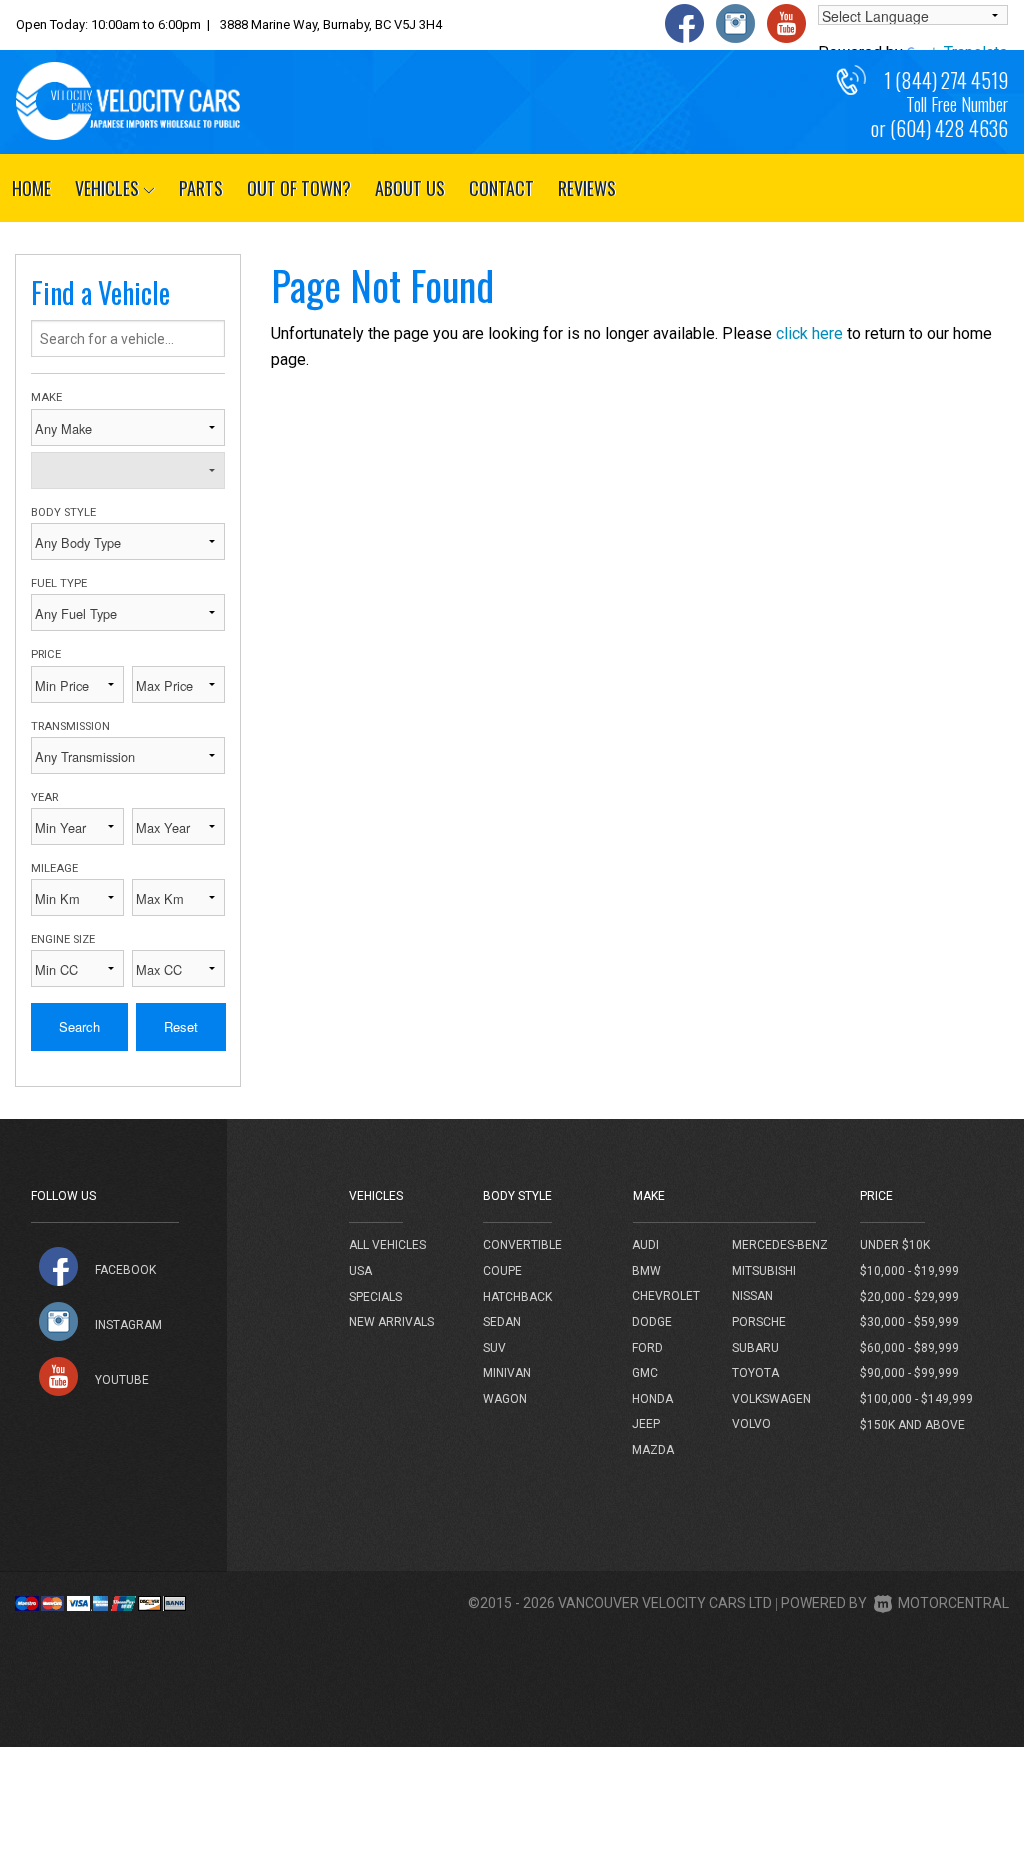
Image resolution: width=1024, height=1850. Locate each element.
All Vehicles (387, 1245)
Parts (201, 188)
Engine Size (63, 939)
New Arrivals (391, 1322)
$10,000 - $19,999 (909, 1271)
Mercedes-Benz (780, 1245)
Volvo (751, 1424)
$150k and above (912, 1425)
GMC (645, 1373)
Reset (181, 1026)
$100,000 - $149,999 (916, 1399)
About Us (410, 188)
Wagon (505, 1399)
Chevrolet (666, 1296)
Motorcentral (953, 1603)
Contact (501, 188)
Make (46, 397)
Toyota (755, 1373)
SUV (494, 1348)
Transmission (70, 726)
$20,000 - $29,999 (909, 1297)
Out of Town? (299, 188)
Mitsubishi (764, 1271)
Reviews (587, 188)
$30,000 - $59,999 (909, 1322)
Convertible (522, 1245)
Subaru (755, 1348)
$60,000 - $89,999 (909, 1348)
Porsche (759, 1322)
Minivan (507, 1373)
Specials (375, 1297)
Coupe (502, 1271)
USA (360, 1271)
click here (809, 333)
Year (44, 797)
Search (79, 1026)
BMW (646, 1271)
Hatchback (517, 1297)
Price (46, 654)
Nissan (752, 1296)
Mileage (54, 868)
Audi (645, 1245)
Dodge (652, 1322)
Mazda (653, 1450)
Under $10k (895, 1245)
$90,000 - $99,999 (909, 1373)
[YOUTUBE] (58, 1376)
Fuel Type (59, 583)
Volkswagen (771, 1399)
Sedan (502, 1322)
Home (31, 188)
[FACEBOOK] (58, 1266)
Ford (647, 1348)
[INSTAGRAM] (58, 1321)
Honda (652, 1399)
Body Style (63, 512)
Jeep (646, 1424)
